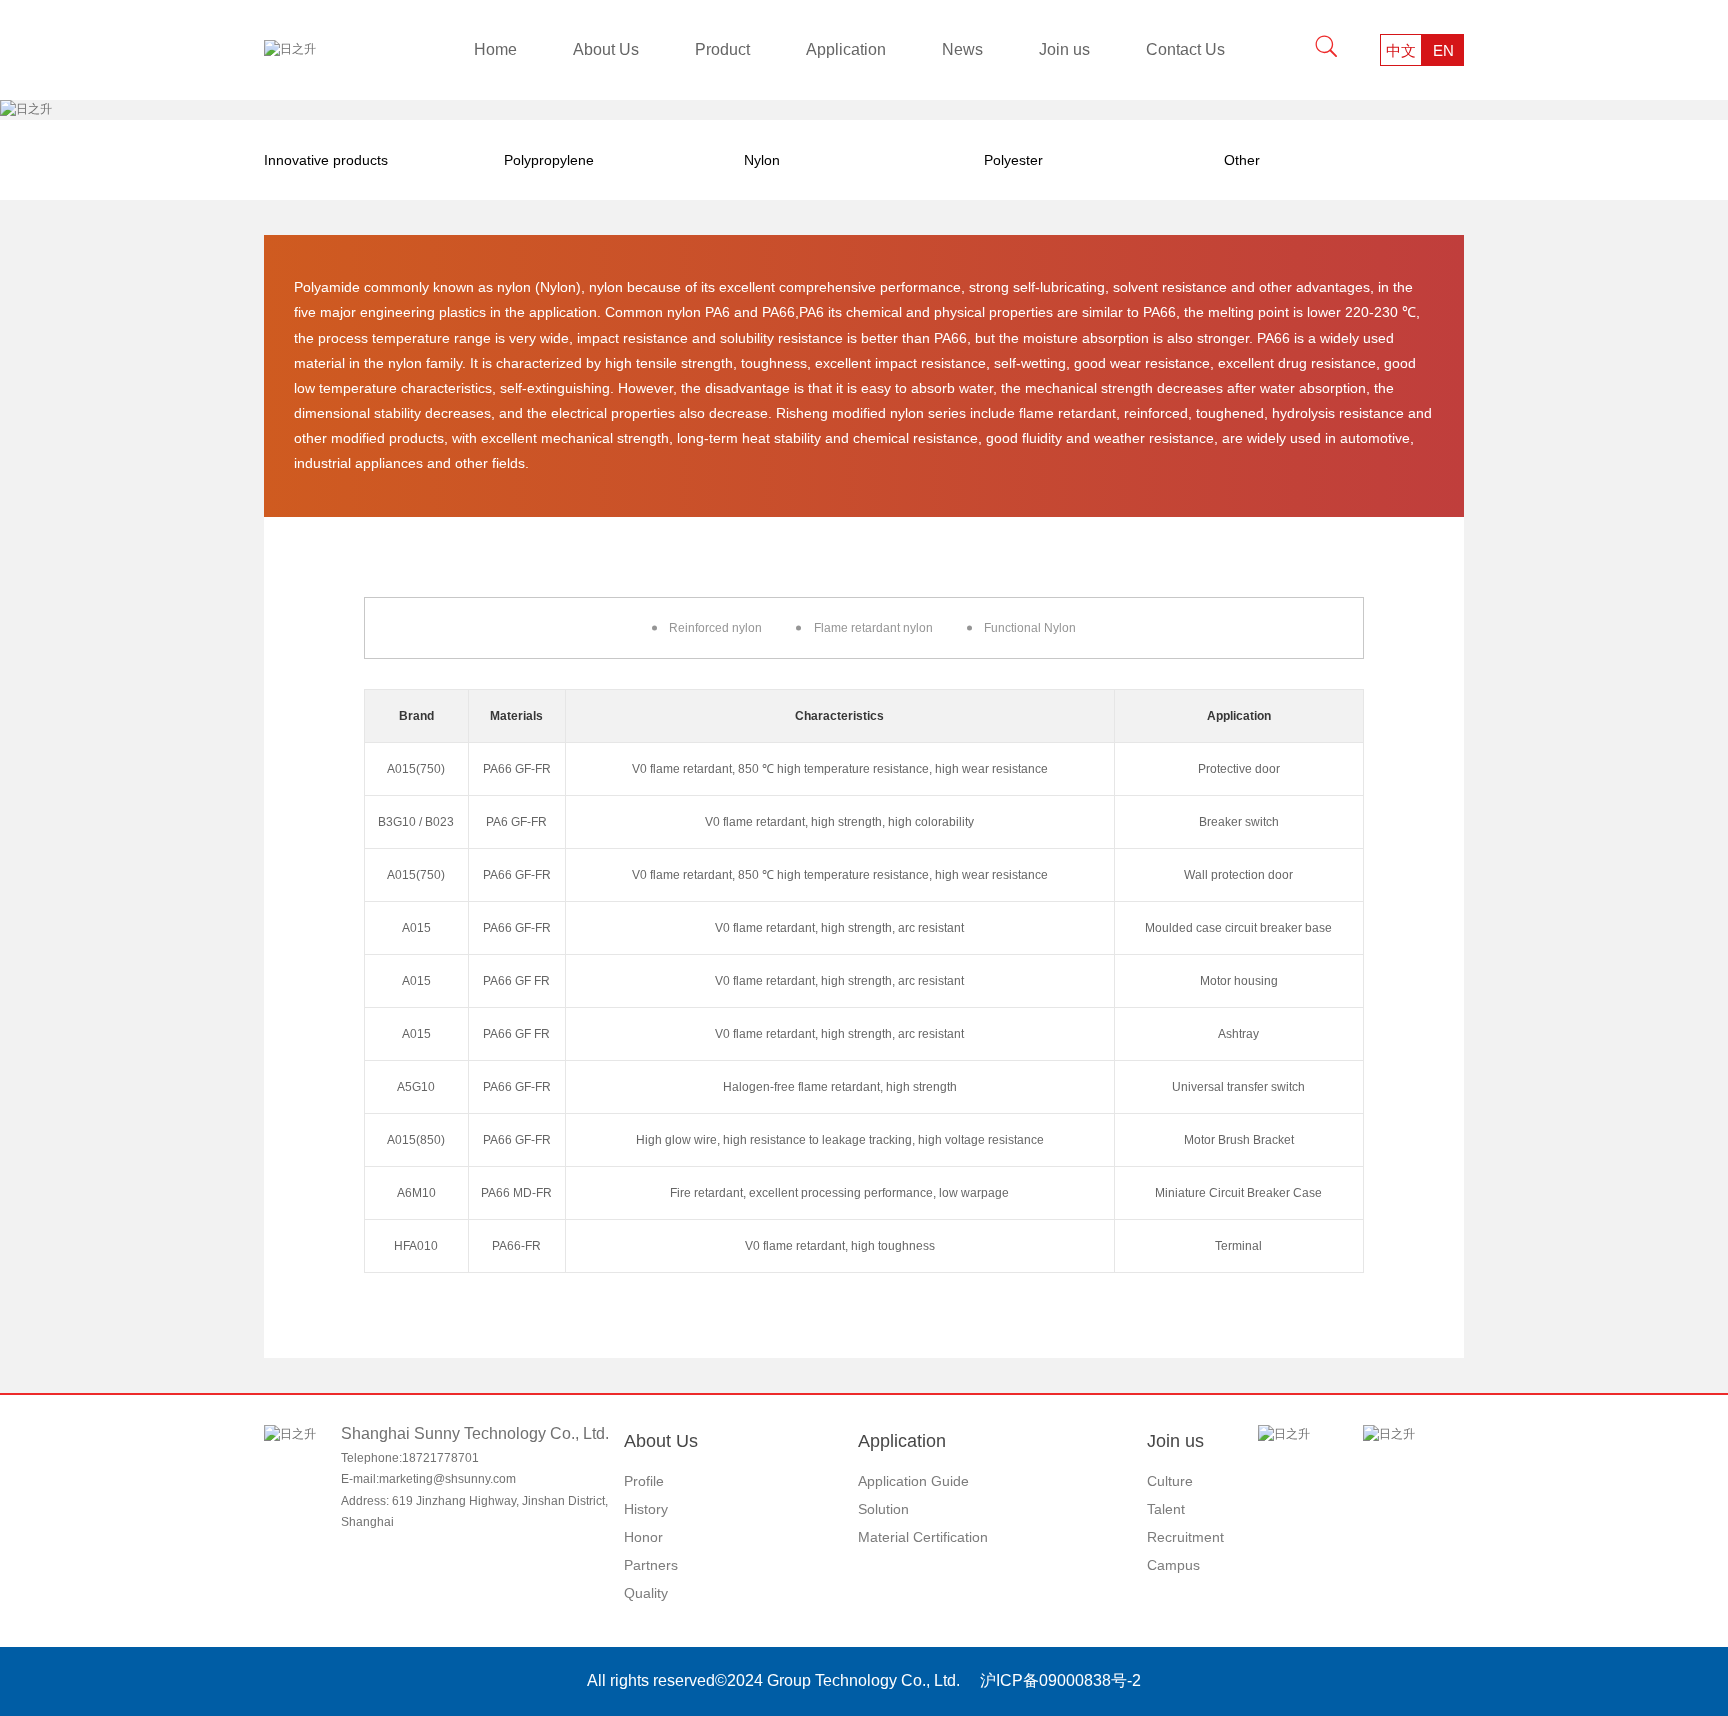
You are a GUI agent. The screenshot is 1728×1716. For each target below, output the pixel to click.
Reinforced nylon (715, 628)
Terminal (1238, 1246)
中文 (1401, 50)
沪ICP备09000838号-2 (1060, 1680)
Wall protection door (1238, 875)
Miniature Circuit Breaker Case (1238, 1193)
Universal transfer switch (1238, 1087)
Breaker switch (1239, 822)
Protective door (1239, 769)
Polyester (1013, 160)
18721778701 (440, 1458)
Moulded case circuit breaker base (1238, 928)
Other (1242, 160)
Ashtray (1238, 1034)
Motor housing (1239, 981)
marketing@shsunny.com (447, 1479)
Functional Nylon (1030, 628)
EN (1443, 50)
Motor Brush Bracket (1239, 1140)
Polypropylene (549, 160)
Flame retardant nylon (873, 628)
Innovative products (326, 160)
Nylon (762, 160)
